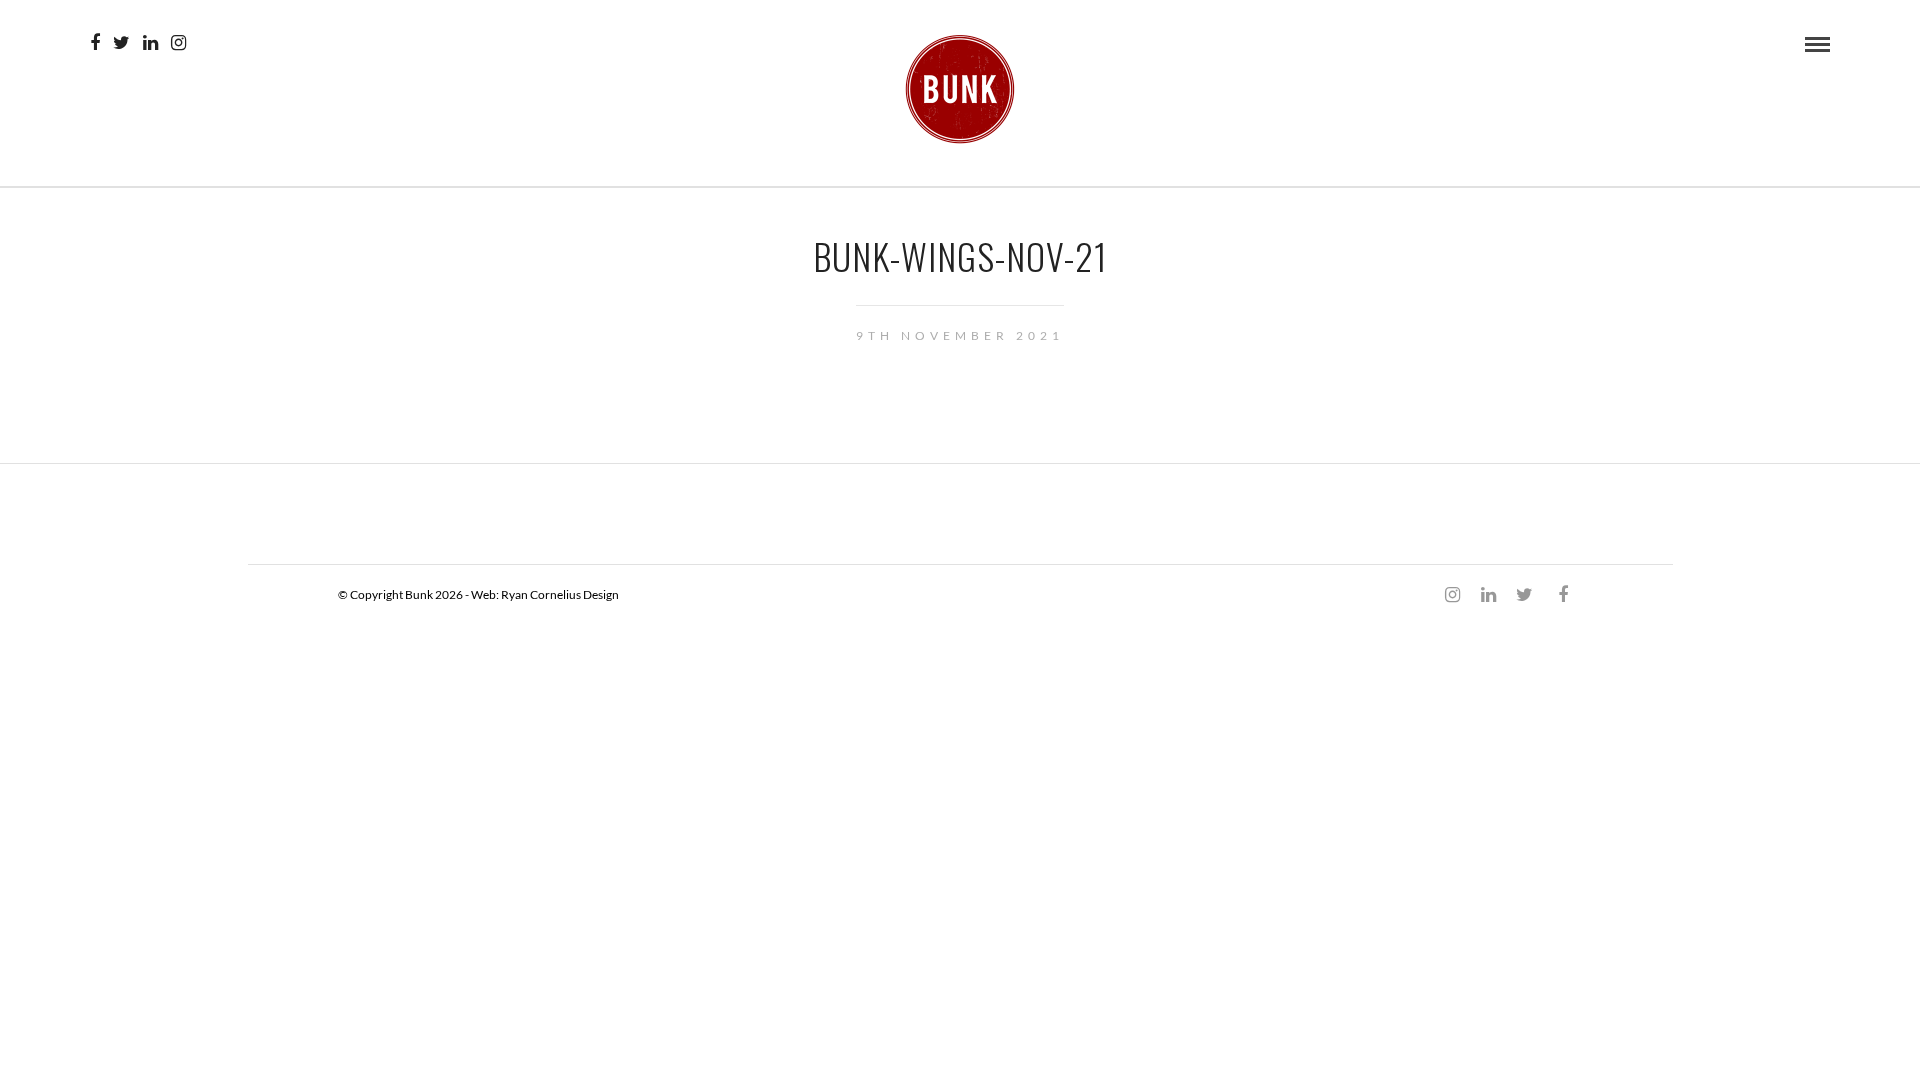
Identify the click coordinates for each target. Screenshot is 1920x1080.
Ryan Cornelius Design (560, 594)
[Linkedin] (150, 43)
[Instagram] (178, 43)
